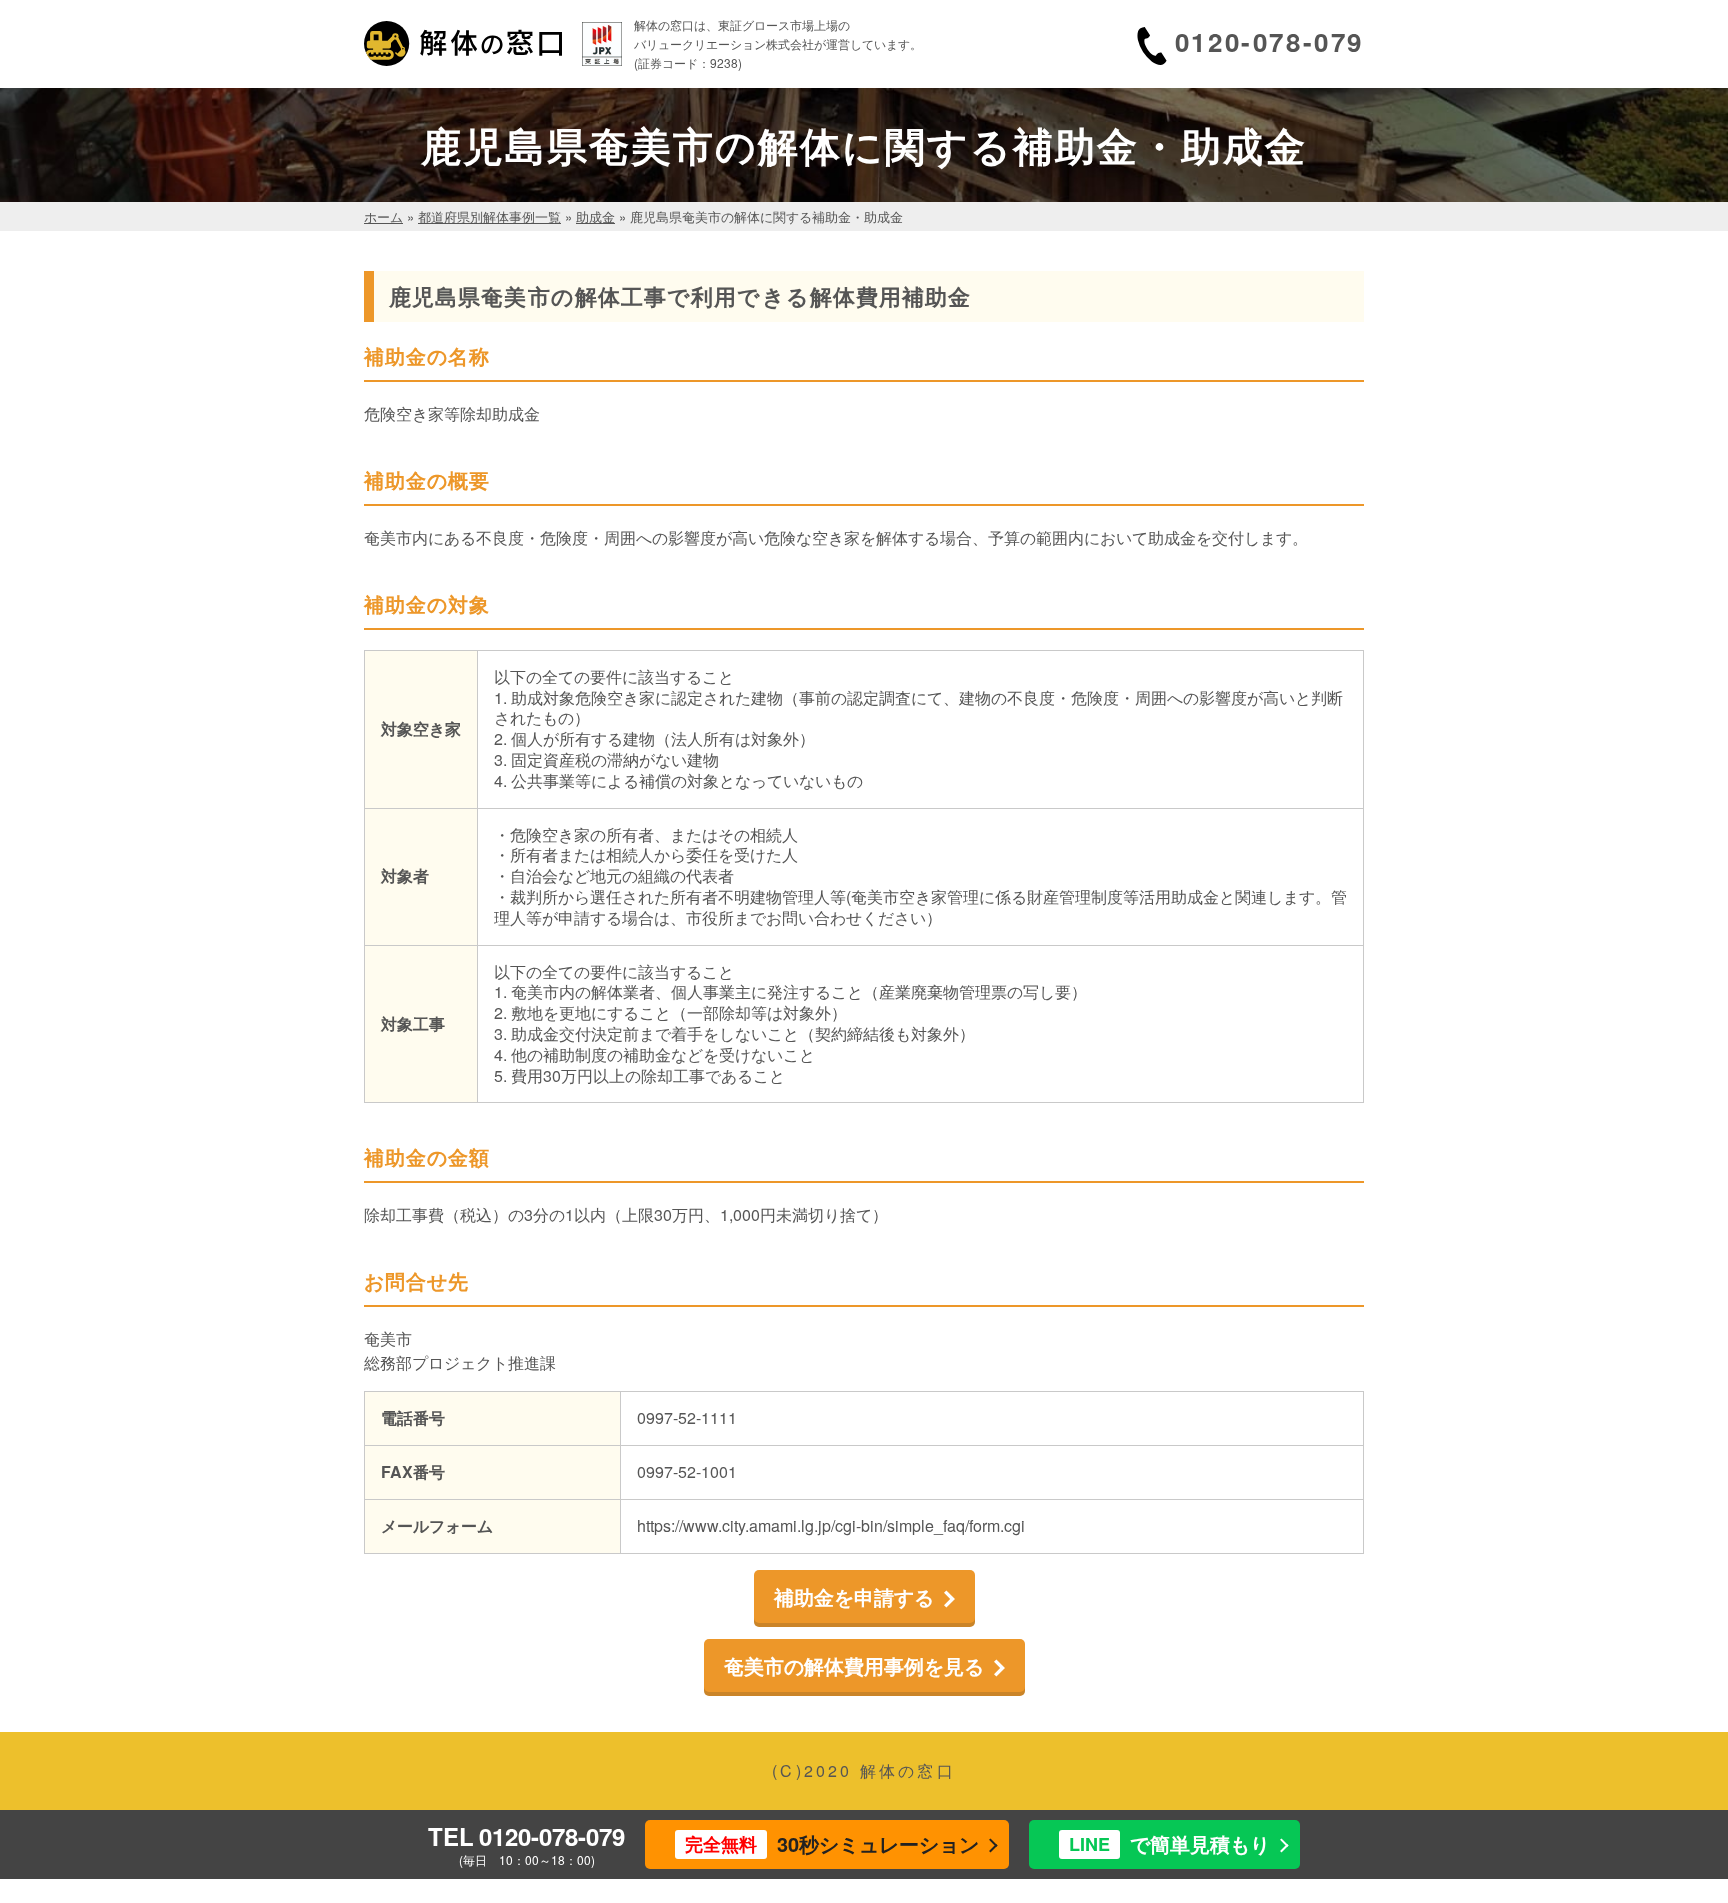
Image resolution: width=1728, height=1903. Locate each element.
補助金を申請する (854, 1596)
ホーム (383, 216)
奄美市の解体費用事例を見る (854, 1665)
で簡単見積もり (1169, 1843)
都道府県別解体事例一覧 (489, 216)
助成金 (595, 216)
